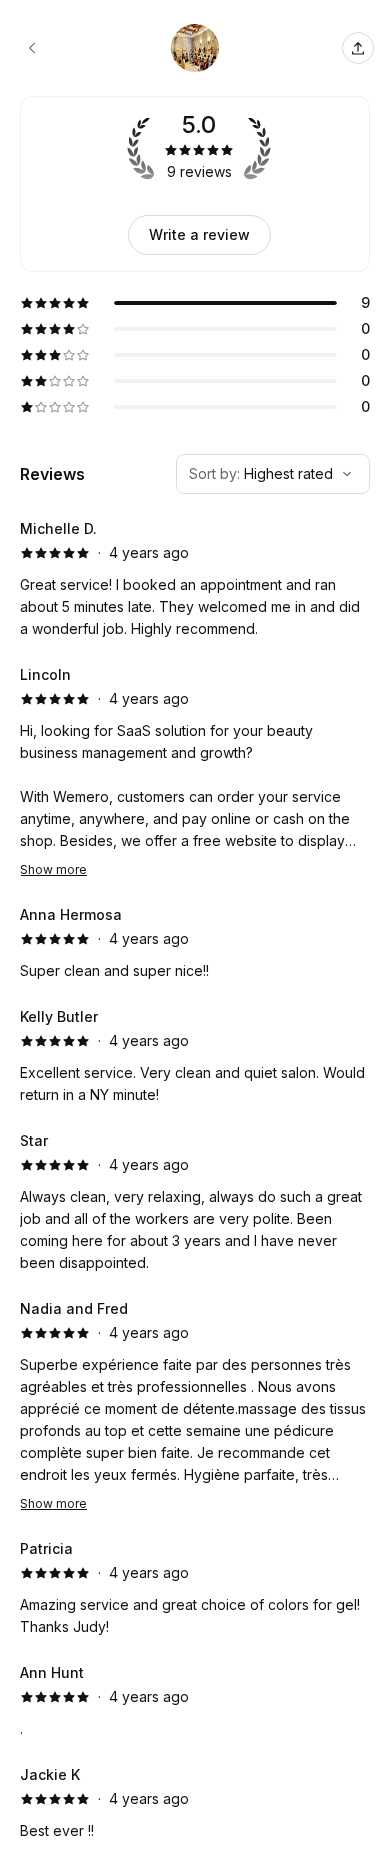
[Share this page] (358, 48)
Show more (53, 869)
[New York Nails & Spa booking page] (32, 48)
